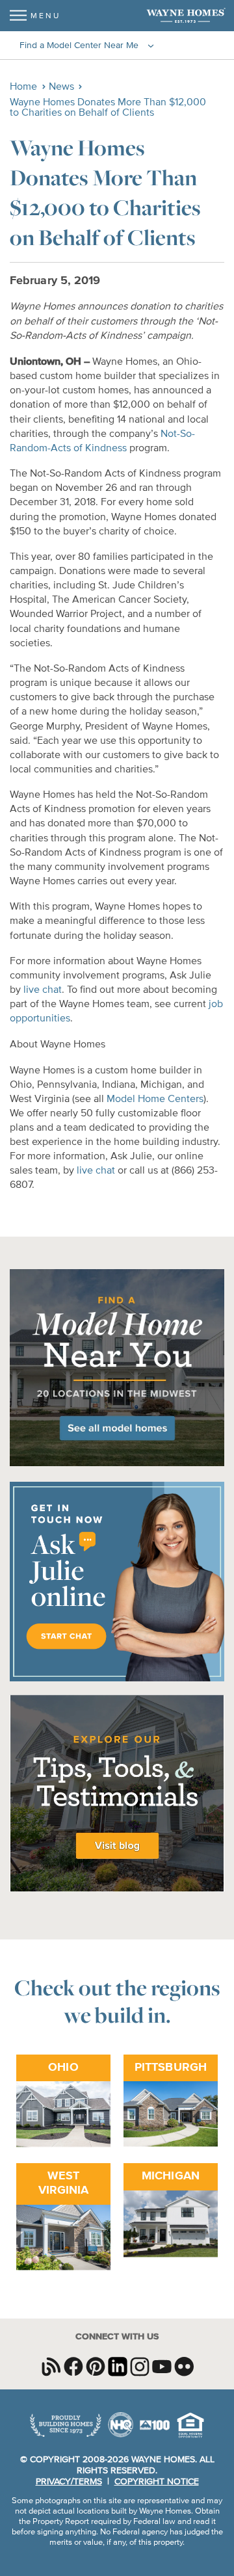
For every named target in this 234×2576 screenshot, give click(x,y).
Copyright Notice (157, 2482)
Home (23, 87)
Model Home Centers (155, 1099)
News (61, 87)
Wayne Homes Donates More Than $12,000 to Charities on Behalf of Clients (108, 108)
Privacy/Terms (69, 2482)
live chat (43, 990)
